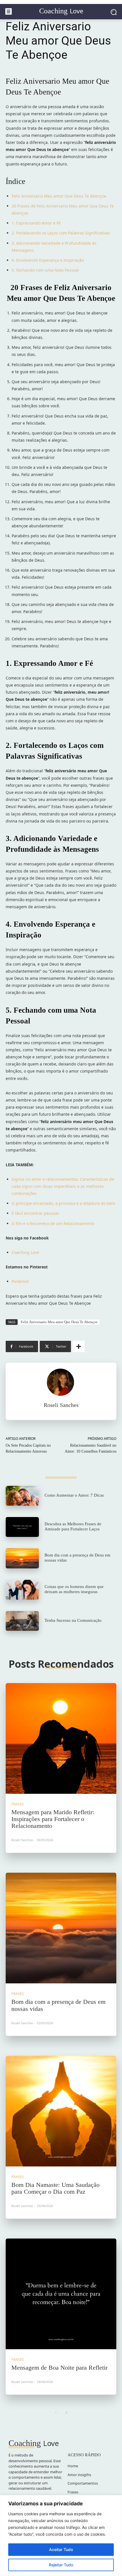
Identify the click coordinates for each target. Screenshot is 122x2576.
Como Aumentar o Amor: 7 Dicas (74, 1495)
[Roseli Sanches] (61, 1382)
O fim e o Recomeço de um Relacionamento (53, 1223)
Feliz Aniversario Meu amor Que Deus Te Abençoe (59, 196)
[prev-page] (55, 2413)
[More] (79, 1346)
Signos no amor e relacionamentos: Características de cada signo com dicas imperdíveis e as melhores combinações (63, 1186)
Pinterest (20, 1281)
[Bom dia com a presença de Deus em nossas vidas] (22, 1558)
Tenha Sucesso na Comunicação (73, 1620)
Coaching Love (25, 1252)
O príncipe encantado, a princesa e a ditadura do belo (63, 1203)
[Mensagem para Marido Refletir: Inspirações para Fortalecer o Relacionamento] (61, 1738)
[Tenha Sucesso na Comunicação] (22, 1621)
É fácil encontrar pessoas (35, 1213)
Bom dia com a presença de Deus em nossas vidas (58, 2005)
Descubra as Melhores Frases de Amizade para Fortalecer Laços (73, 1526)
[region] (61, 2536)
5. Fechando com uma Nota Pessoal (45, 270)
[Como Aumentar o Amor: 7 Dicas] (22, 1496)
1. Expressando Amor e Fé (36, 223)
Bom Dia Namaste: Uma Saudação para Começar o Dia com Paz (55, 2188)
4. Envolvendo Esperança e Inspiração (48, 260)
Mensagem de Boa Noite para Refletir (59, 2368)
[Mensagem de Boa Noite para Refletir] (61, 2294)
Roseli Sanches (61, 1405)
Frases (18, 1804)
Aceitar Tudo (61, 2549)
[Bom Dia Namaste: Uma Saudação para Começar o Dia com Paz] (61, 2111)
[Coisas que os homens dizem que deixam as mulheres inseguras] (22, 1590)
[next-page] (67, 2413)
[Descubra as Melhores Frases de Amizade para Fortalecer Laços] (22, 1527)
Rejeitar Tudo (61, 2565)
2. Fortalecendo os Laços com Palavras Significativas (61, 233)
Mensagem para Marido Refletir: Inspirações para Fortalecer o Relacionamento (53, 1819)
